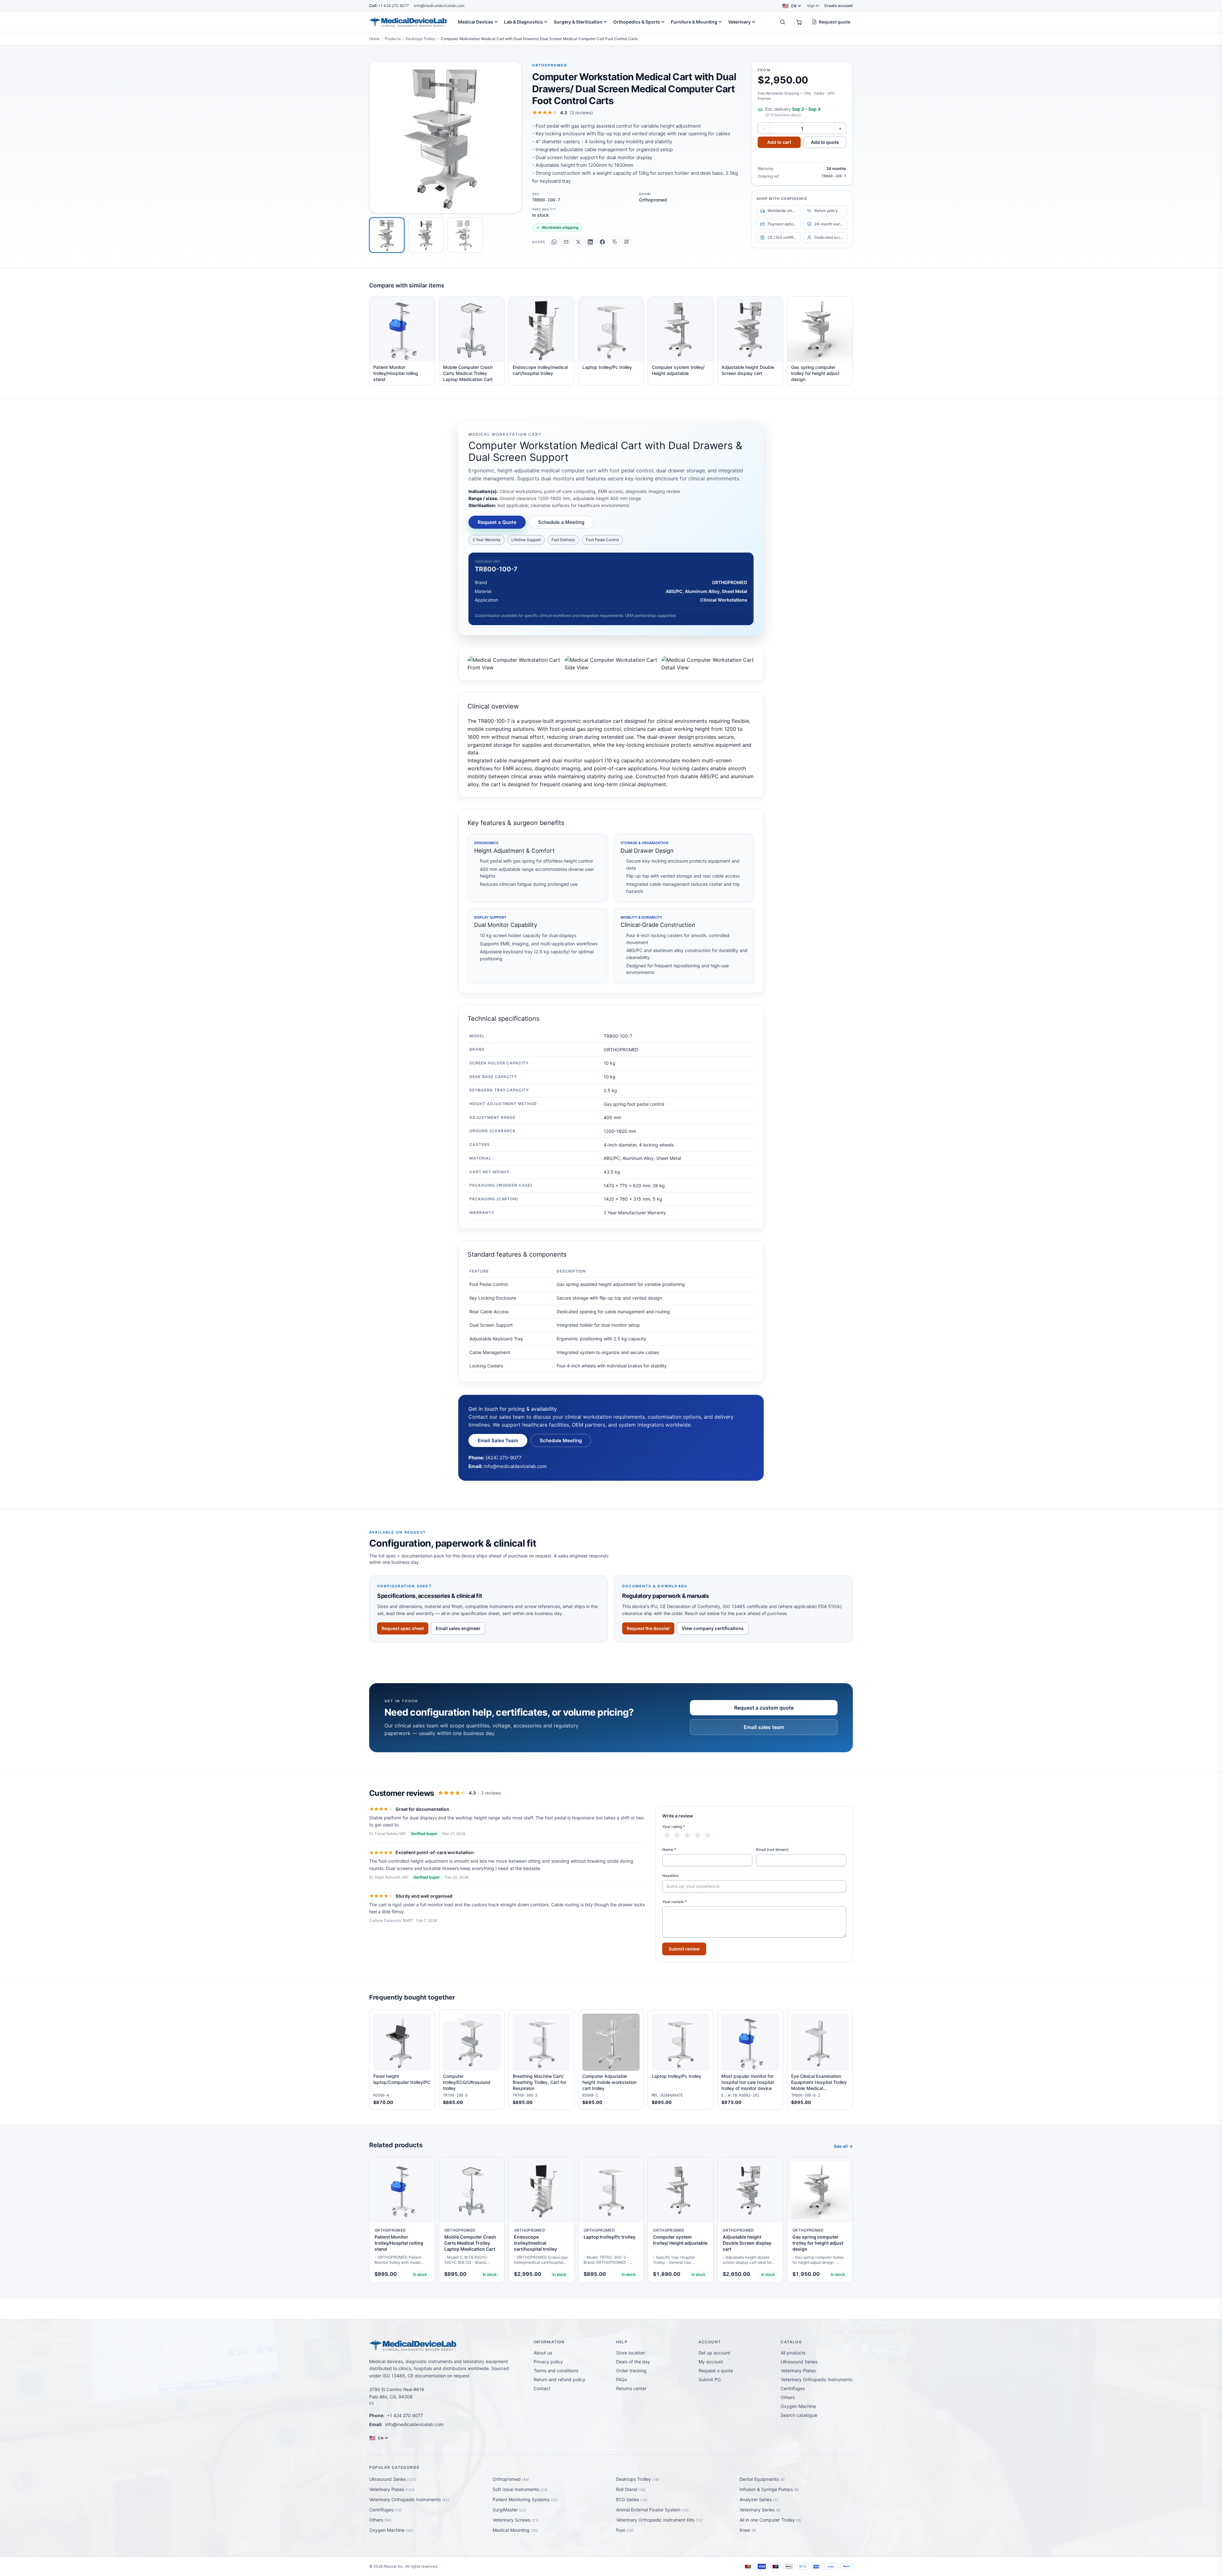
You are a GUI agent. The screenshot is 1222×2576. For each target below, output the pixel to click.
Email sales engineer (458, 1628)
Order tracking (631, 2371)
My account (711, 2362)
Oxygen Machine (798, 2406)
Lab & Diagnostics (523, 22)
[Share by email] (566, 242)
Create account (839, 6)
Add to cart (779, 142)
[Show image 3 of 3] (465, 235)
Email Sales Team (498, 1440)
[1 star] (667, 1835)
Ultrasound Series (799, 2362)
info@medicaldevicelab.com (439, 6)
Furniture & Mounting (694, 22)
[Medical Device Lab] (408, 22)
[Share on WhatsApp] (554, 242)
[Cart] (799, 22)
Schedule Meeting (561, 1440)
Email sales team (764, 1727)
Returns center (631, 2388)
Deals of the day (633, 2362)
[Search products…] (783, 22)
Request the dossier (648, 1628)
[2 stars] (677, 1835)
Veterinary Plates (798, 2371)
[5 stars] (708, 1835)
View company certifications (713, 1628)
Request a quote (716, 2371)
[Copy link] (615, 242)
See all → (843, 2146)
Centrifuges (793, 2388)
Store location (630, 2353)
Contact (542, 2388)
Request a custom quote (764, 1708)
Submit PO (710, 2379)
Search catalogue (799, 2415)
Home (374, 39)
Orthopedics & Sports (637, 22)
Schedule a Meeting (561, 522)
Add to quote (825, 142)
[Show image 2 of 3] (426, 235)
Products (393, 39)
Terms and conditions (556, 2371)
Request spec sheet (403, 1628)
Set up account (714, 2353)
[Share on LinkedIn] (590, 242)
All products (793, 2353)
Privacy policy (548, 2362)
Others (788, 2397)
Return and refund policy (559, 2379)
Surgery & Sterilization (578, 22)
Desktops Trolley (421, 39)
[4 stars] (698, 1835)
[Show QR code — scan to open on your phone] (627, 242)
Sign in (813, 6)
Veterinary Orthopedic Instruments (816, 2379)
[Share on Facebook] (602, 242)
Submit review (684, 1949)
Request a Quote (497, 522)
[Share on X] (578, 242)
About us (543, 2353)
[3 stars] (687, 1835)
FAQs (622, 2379)
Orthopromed (550, 65)
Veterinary (739, 22)
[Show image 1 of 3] (387, 235)
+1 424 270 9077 (389, 6)
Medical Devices (476, 22)
